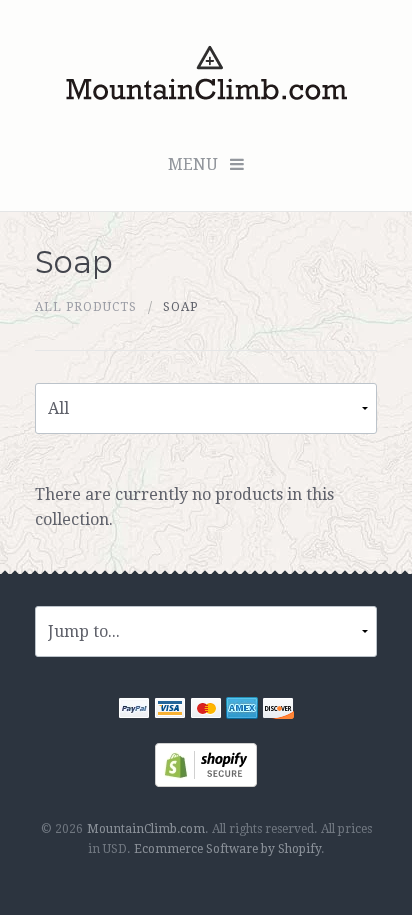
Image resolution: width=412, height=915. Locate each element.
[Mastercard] (206, 710)
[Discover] (278, 710)
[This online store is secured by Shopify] (206, 763)
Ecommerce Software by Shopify (227, 849)
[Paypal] (134, 710)
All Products (86, 307)
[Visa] (170, 710)
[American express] (242, 710)
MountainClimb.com (146, 829)
